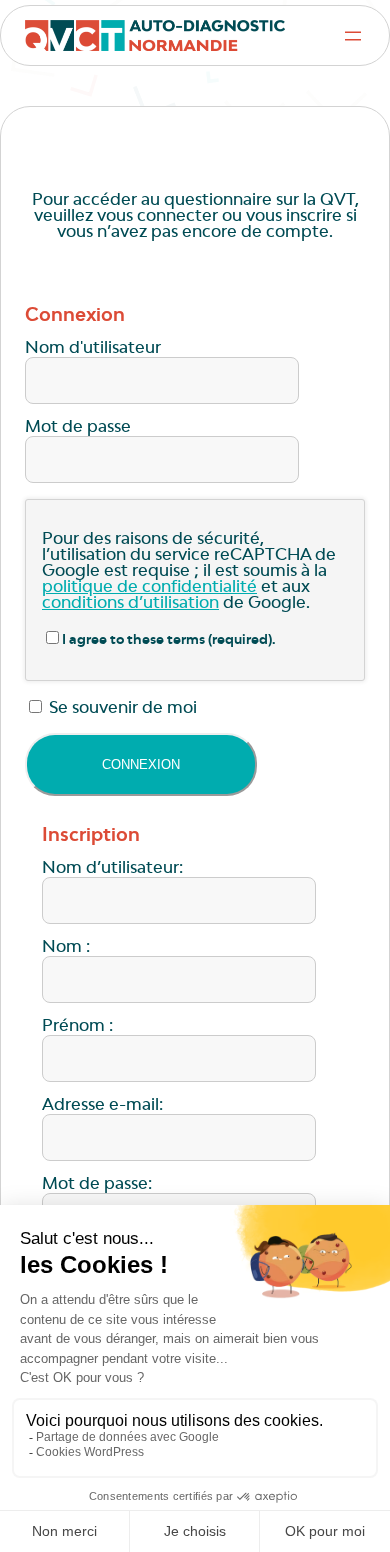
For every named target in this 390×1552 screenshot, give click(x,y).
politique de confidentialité (149, 588)
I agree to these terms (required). (169, 640)
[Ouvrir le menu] (353, 36)
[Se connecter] (141, 764)
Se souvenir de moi (121, 709)
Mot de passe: (97, 1185)
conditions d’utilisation (130, 604)
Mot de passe (78, 428)
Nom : (66, 948)
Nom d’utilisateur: (112, 869)
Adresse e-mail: (102, 1106)
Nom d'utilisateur (93, 349)
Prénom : (77, 1027)
